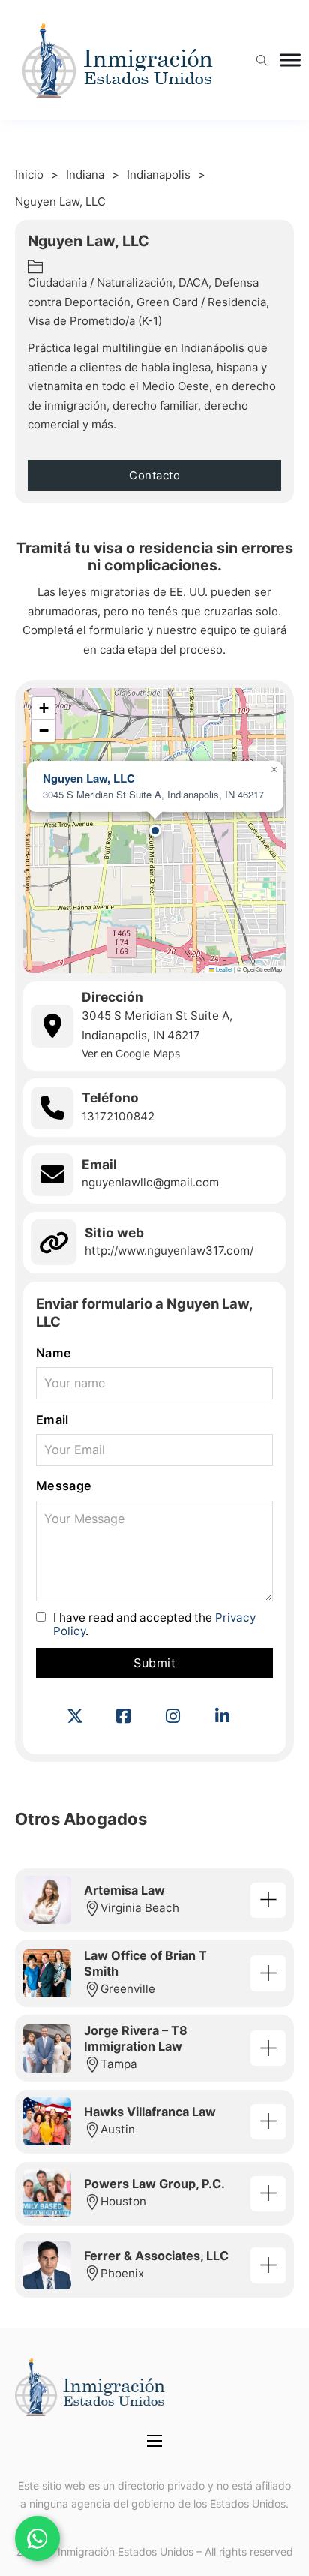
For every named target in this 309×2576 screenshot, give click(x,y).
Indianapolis (159, 174)
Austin (118, 2129)
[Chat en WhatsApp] (37, 2538)
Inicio (29, 174)
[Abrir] (290, 60)
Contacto (154, 475)
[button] (155, 831)
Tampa (119, 2064)
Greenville (128, 1989)
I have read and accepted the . (154, 1624)
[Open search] (262, 60)
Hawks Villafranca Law (150, 2112)
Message (64, 1486)
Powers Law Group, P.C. (154, 2184)
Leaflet (223, 969)
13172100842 (118, 1116)
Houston (123, 2201)
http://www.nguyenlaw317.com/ (169, 1250)
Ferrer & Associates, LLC (156, 2256)
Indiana (85, 174)
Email (52, 1420)
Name (54, 1353)
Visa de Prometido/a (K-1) (95, 321)
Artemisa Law (124, 1890)
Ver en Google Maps (131, 1053)
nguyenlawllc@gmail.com (150, 1182)
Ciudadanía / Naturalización (100, 283)
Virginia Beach (140, 1908)
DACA (193, 283)
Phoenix (122, 2273)
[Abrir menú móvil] (154, 2441)
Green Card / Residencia (201, 302)
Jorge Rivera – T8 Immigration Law (136, 2038)
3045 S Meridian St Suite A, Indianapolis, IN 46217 (157, 1025)
